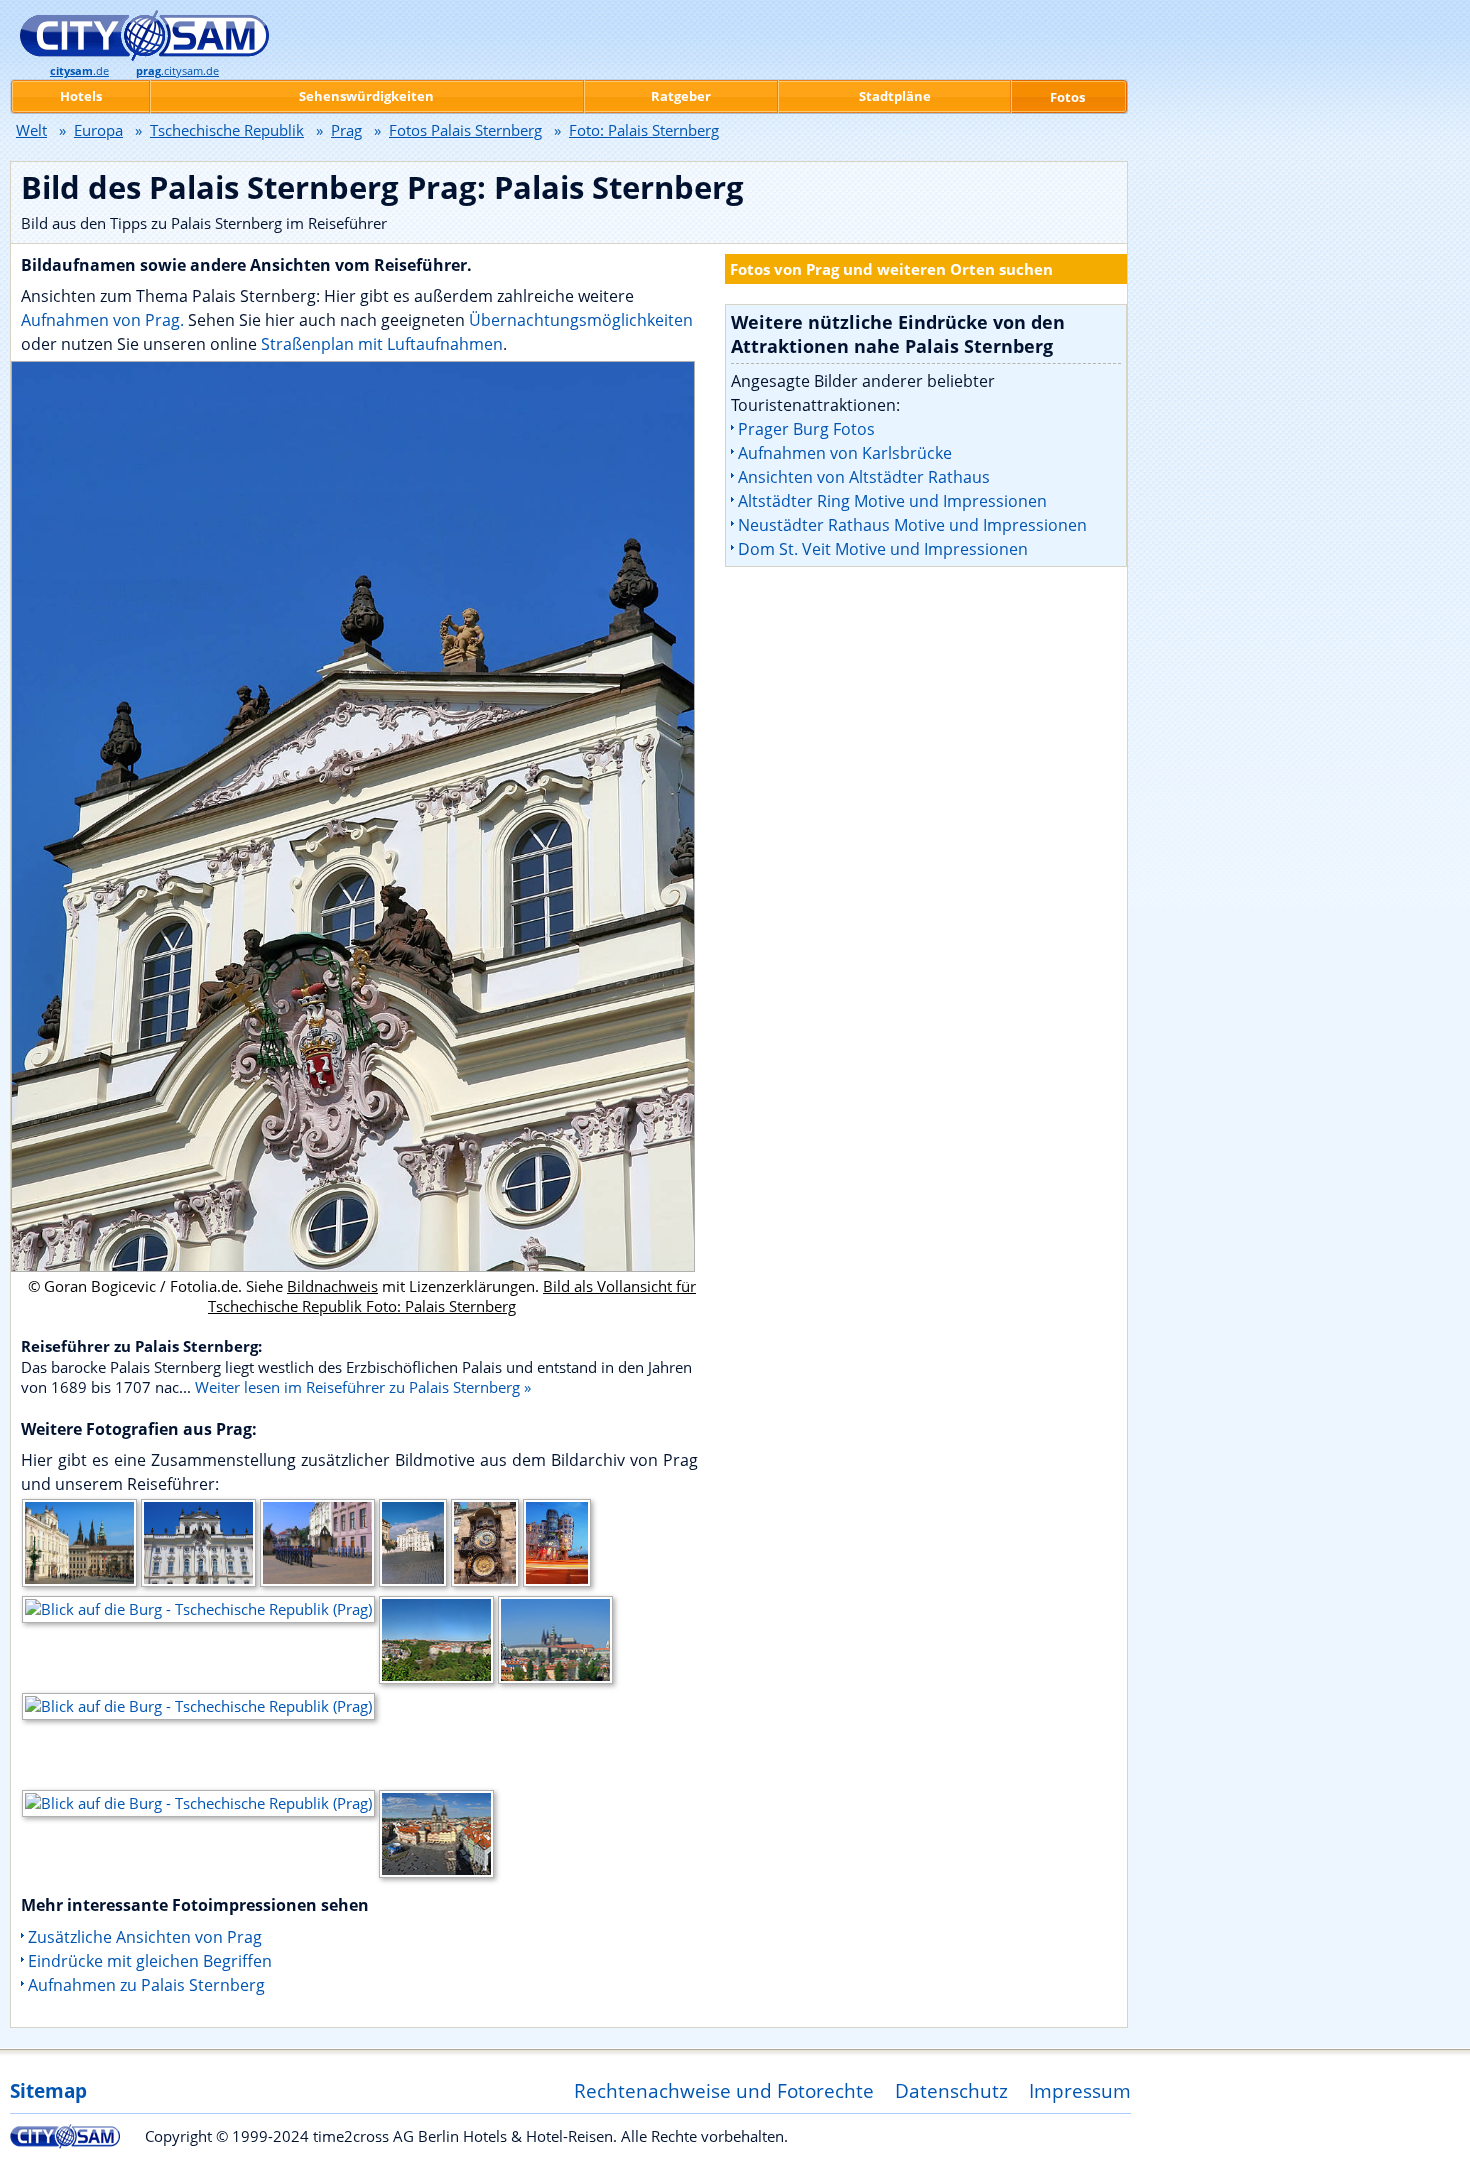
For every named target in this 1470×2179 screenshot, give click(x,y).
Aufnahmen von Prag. (102, 320)
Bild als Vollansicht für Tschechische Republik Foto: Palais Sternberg (452, 1296)
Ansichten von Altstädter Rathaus (864, 477)
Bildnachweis (332, 1286)
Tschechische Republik (227, 130)
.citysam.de (177, 71)
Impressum (1080, 2090)
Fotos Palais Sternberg (465, 130)
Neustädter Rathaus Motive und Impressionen (912, 525)
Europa (98, 130)
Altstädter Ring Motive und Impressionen (892, 501)
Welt (31, 130)
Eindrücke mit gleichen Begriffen (150, 1961)
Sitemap (48, 2090)
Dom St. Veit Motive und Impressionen (883, 549)
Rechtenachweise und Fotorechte (724, 2090)
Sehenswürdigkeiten (366, 96)
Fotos (1067, 97)
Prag (346, 130)
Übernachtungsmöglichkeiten (581, 320)
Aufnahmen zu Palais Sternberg (146, 1985)
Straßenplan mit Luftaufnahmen (382, 344)
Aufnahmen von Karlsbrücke (845, 453)
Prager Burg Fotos (806, 429)
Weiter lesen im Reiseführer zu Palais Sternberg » (363, 1387)
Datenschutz (951, 2090)
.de (79, 71)
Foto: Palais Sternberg (644, 130)
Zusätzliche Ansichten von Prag (145, 1937)
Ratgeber (681, 96)
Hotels (81, 96)
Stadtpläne (895, 96)
